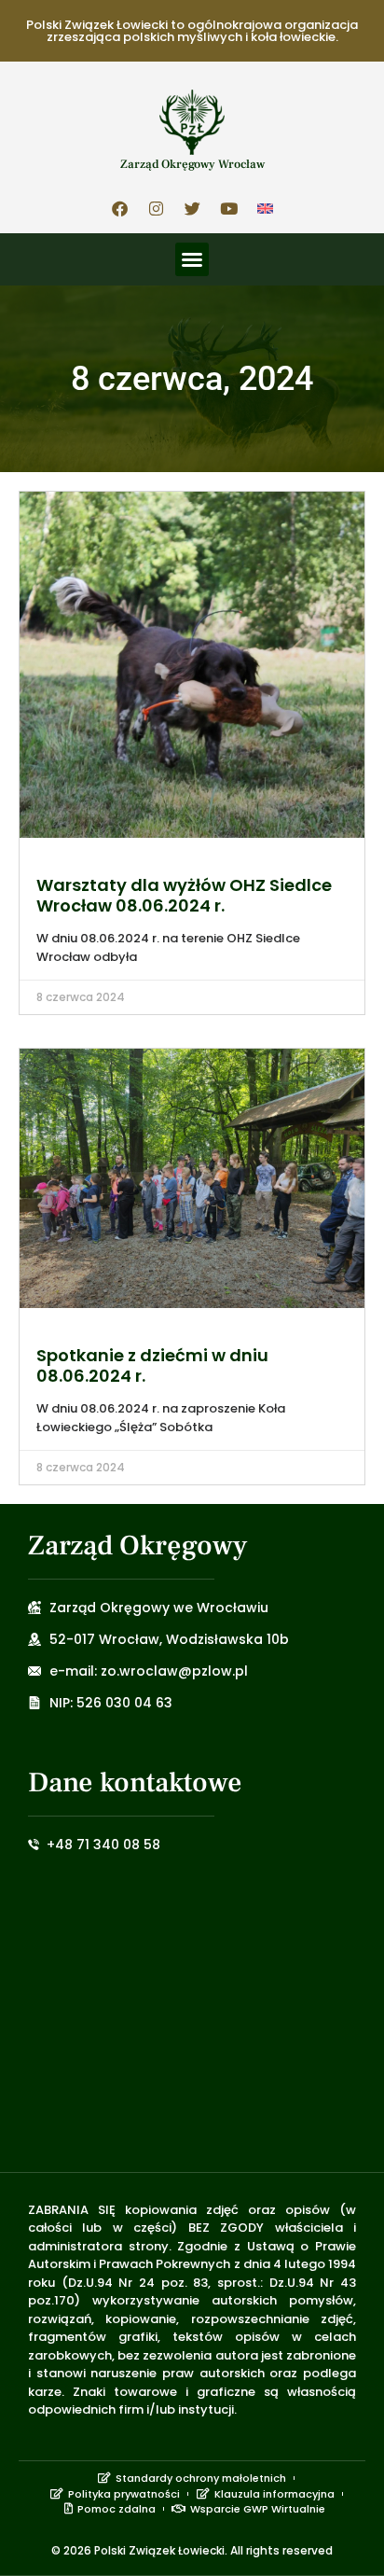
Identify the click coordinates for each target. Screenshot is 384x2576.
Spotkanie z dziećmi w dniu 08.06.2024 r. (152, 1365)
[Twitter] (192, 208)
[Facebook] (119, 208)
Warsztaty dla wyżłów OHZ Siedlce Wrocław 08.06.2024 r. (184, 895)
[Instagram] (156, 208)
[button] (192, 259)
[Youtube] (228, 208)
